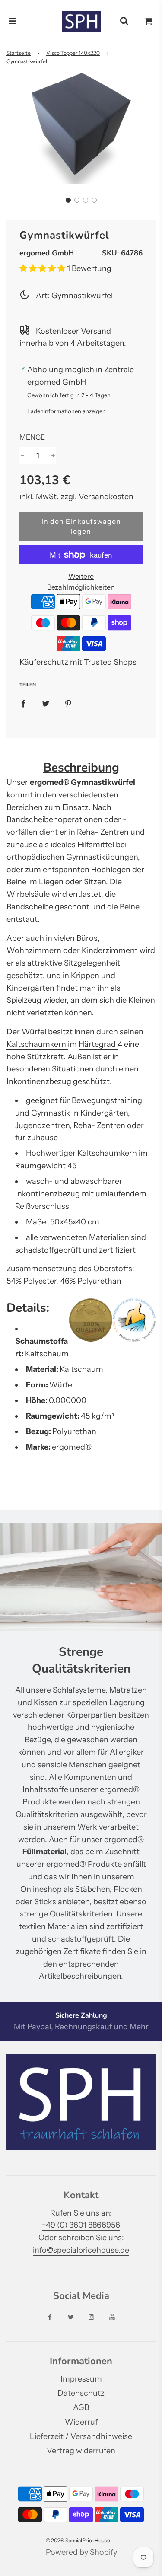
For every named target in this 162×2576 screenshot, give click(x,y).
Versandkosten (106, 497)
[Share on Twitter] (46, 703)
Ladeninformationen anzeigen (67, 411)
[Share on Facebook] (23, 703)
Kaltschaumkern (37, 1044)
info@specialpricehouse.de (81, 2250)
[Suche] (124, 21)
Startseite (19, 53)
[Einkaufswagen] (149, 21)
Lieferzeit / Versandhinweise (81, 2436)
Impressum (81, 2379)
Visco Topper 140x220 (73, 53)
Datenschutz (81, 2393)
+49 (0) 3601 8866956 (81, 2225)
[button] (68, 200)
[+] (53, 456)
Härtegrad (98, 1044)
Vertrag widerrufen (81, 2451)
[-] (22, 456)
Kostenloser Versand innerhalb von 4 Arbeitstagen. (73, 337)
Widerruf (81, 2422)
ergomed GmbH (47, 253)
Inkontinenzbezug (48, 1194)
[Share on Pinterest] (68, 703)
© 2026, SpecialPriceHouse (78, 2540)
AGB (81, 2407)
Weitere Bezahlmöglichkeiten (81, 582)
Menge (32, 437)
